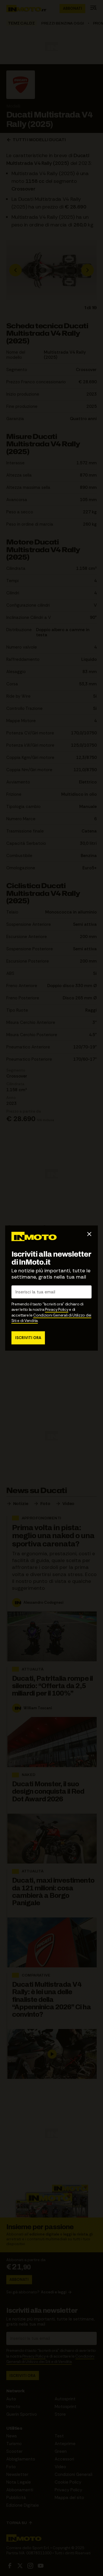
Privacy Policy (57, 1310)
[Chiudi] (89, 1234)
